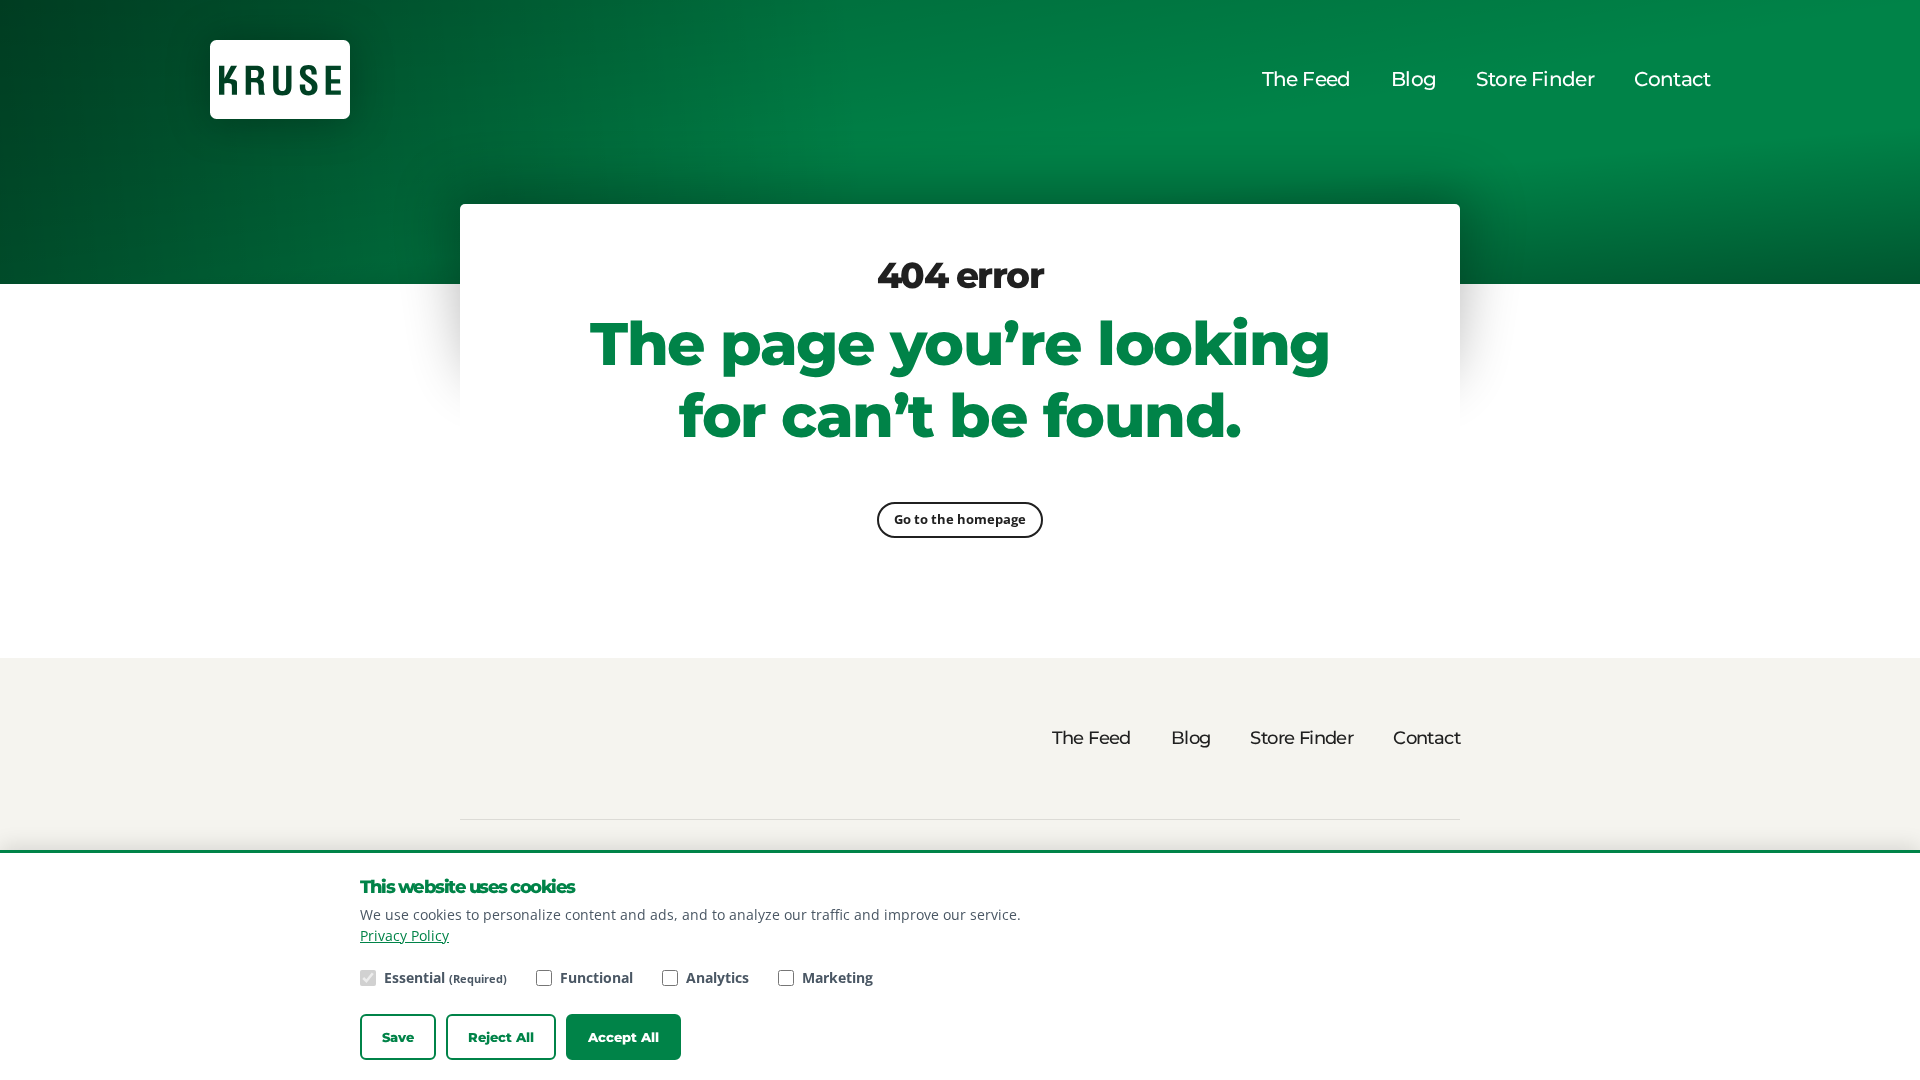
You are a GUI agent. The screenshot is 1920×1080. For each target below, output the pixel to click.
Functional (596, 977)
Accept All (623, 1037)
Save (398, 1037)
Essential (445, 977)
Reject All (501, 1037)
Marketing (837, 977)
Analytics (717, 977)
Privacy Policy (404, 935)
